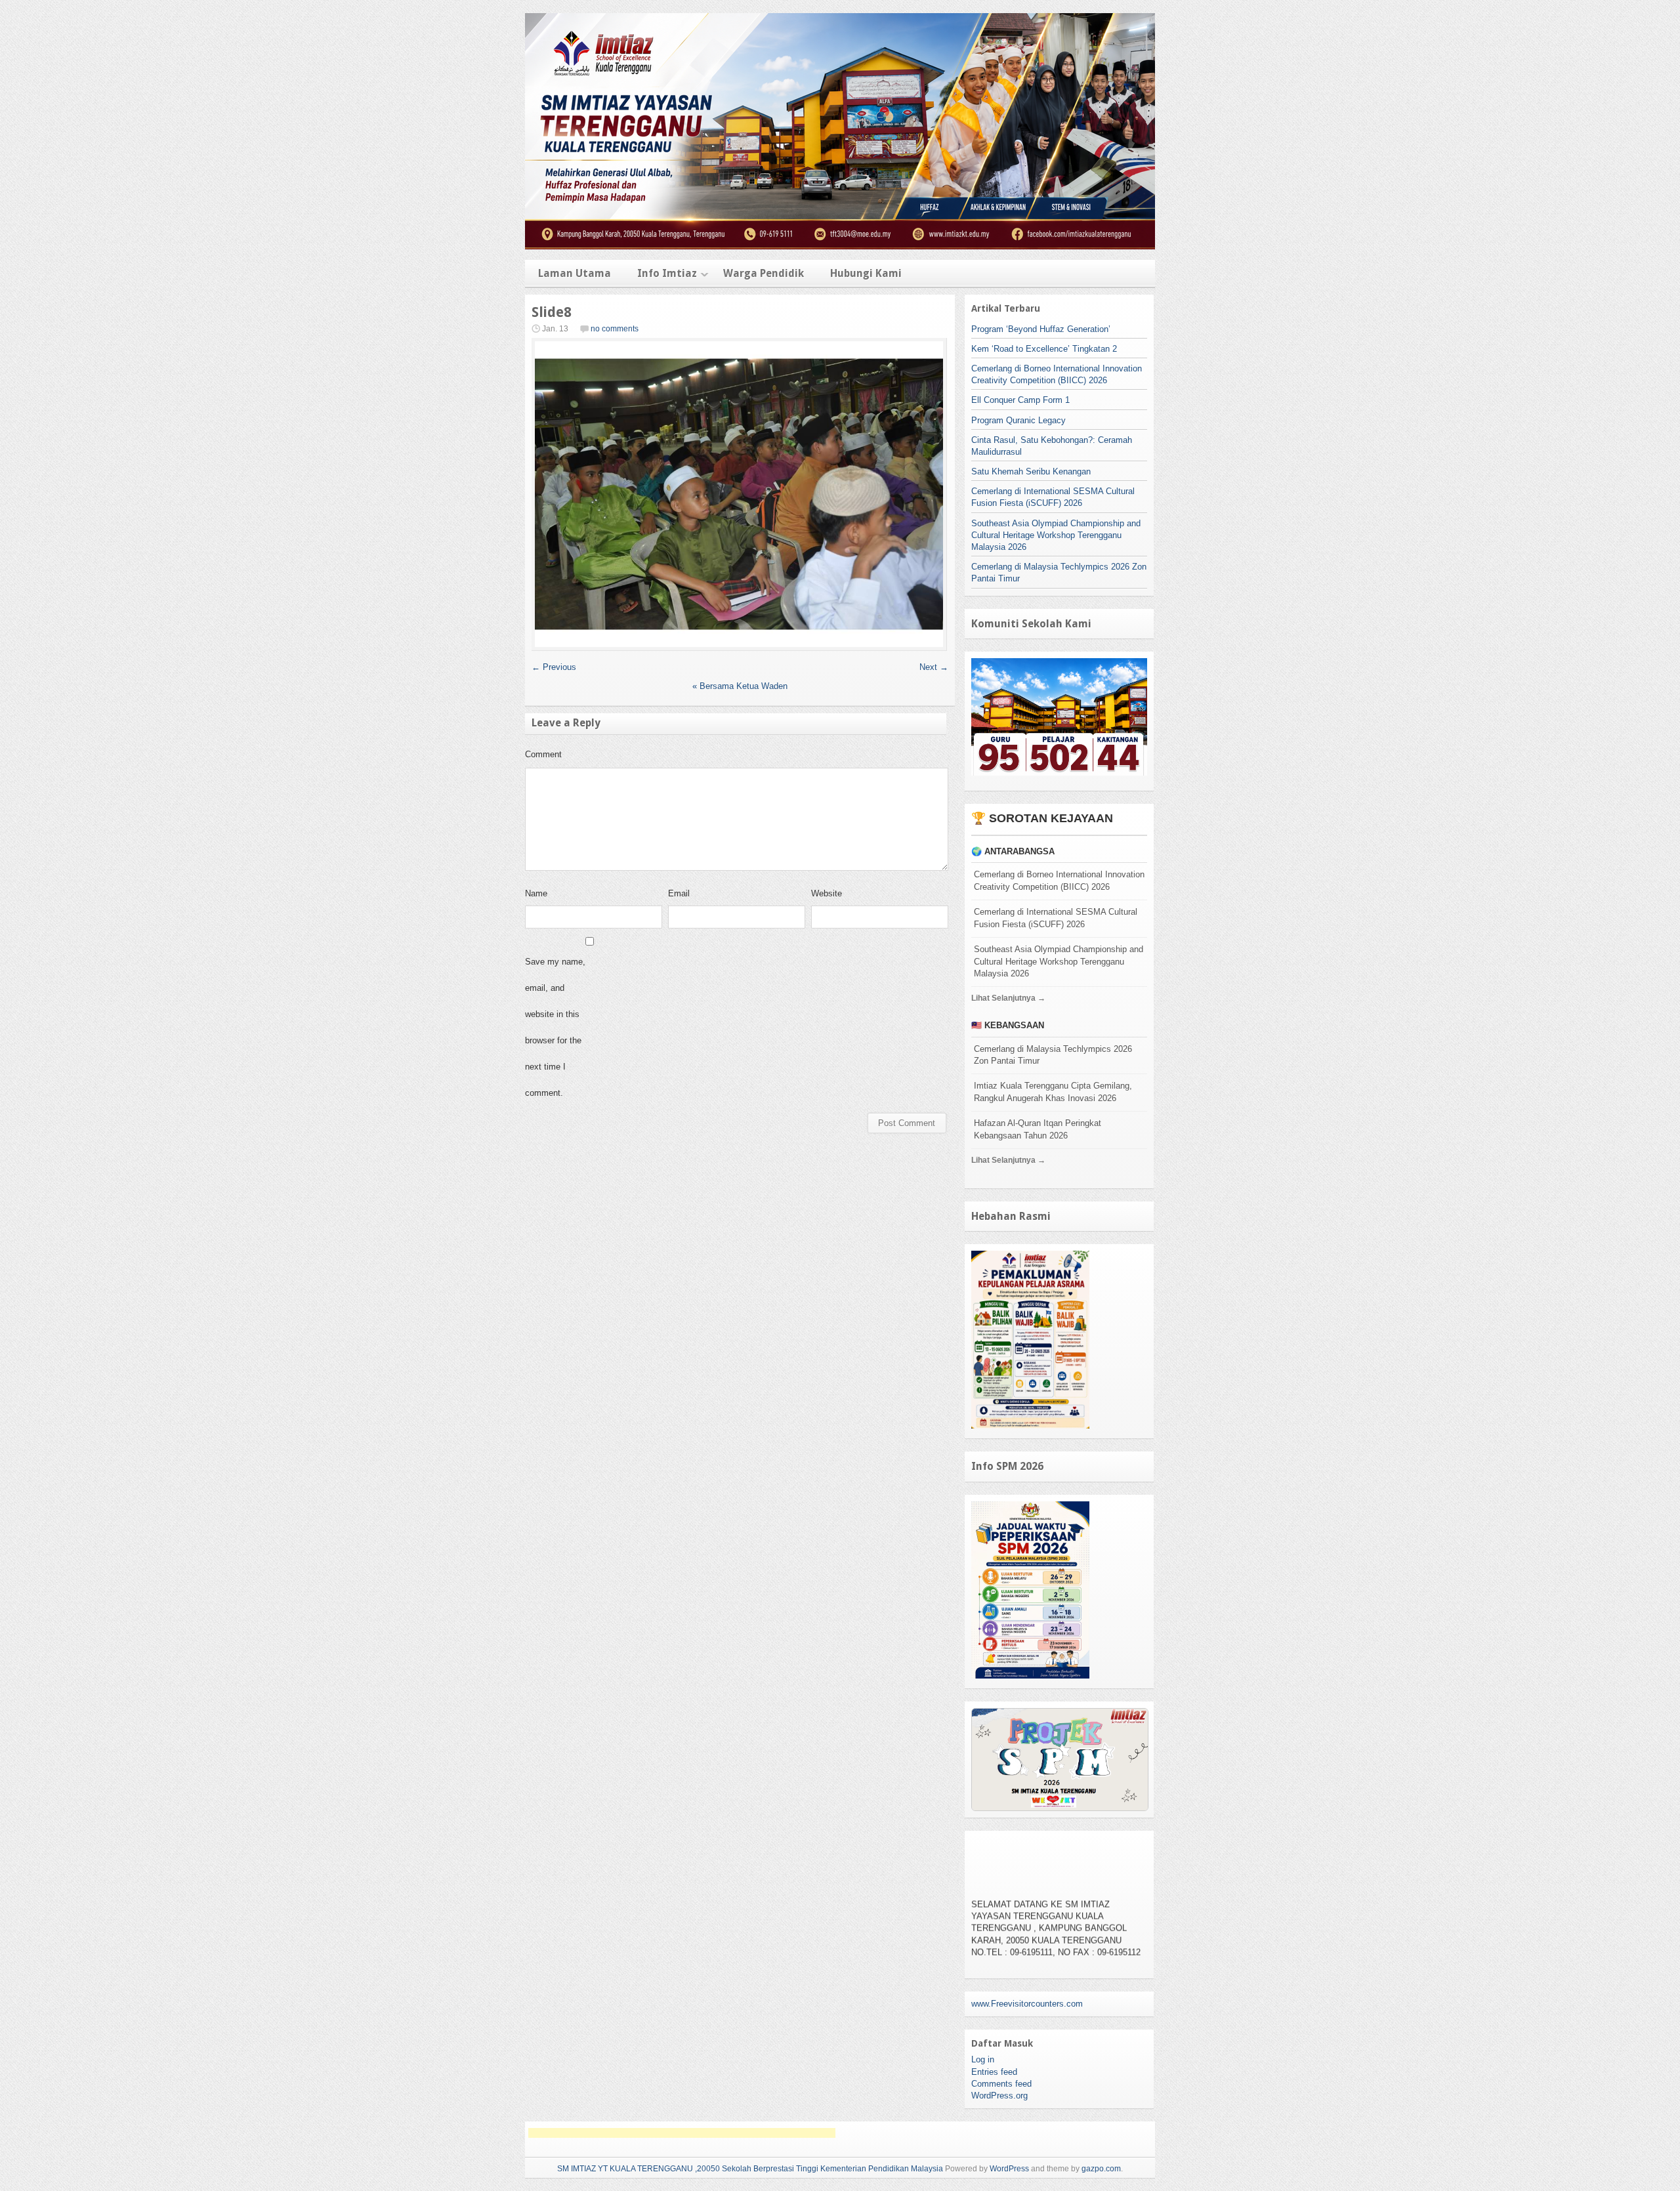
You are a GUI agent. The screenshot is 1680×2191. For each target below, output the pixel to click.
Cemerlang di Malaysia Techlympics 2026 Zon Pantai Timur (1053, 1055)
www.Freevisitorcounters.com (1027, 2004)
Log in (983, 2059)
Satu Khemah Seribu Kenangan (1031, 471)
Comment (543, 754)
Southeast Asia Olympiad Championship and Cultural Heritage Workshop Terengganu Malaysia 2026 (1056, 535)
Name (536, 893)
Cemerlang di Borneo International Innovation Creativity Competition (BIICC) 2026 (1059, 881)
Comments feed (1001, 2084)
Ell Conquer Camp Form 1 (1020, 400)
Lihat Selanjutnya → (1008, 998)
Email (679, 893)
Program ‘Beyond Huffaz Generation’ (1041, 329)
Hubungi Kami (866, 273)
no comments (615, 329)
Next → (934, 667)
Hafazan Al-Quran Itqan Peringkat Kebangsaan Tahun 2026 (1038, 1129)
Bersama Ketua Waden (740, 686)
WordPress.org (999, 2096)
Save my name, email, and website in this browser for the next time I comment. (555, 1027)
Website (827, 893)
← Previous (554, 667)
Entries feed (994, 2072)
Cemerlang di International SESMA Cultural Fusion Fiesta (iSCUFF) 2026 (1056, 918)
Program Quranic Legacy (1018, 420)
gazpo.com (1101, 2169)
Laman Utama (575, 273)
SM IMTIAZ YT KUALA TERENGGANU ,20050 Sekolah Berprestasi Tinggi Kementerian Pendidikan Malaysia (750, 2169)
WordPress (1009, 2169)
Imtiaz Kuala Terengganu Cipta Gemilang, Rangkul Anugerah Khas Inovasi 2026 (1053, 1092)
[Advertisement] (682, 2133)
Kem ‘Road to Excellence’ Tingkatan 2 (1044, 349)
